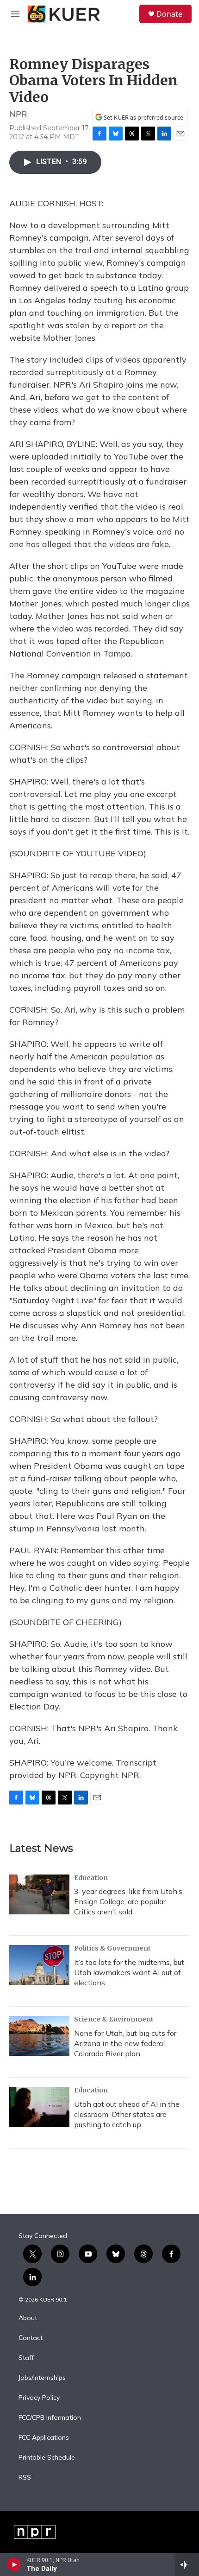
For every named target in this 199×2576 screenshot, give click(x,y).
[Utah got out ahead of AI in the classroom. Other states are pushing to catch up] (39, 2107)
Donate (169, 14)
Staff (26, 2358)
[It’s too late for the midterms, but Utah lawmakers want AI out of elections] (39, 1965)
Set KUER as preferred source (143, 118)
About (28, 2318)
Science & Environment (114, 2019)
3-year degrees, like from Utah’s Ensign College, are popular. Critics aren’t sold (128, 1901)
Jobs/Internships (42, 2378)
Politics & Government (112, 1948)
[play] (14, 2564)
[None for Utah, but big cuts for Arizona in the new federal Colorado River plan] (39, 2036)
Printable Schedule (47, 2458)
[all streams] (187, 2564)
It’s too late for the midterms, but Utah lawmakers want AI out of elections (129, 1972)
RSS (25, 2478)
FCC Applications (44, 2438)
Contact (31, 2338)
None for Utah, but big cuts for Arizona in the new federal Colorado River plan (125, 2043)
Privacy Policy (39, 2398)
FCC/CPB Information (50, 2418)
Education (91, 1878)
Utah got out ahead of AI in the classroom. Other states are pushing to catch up (127, 2114)
